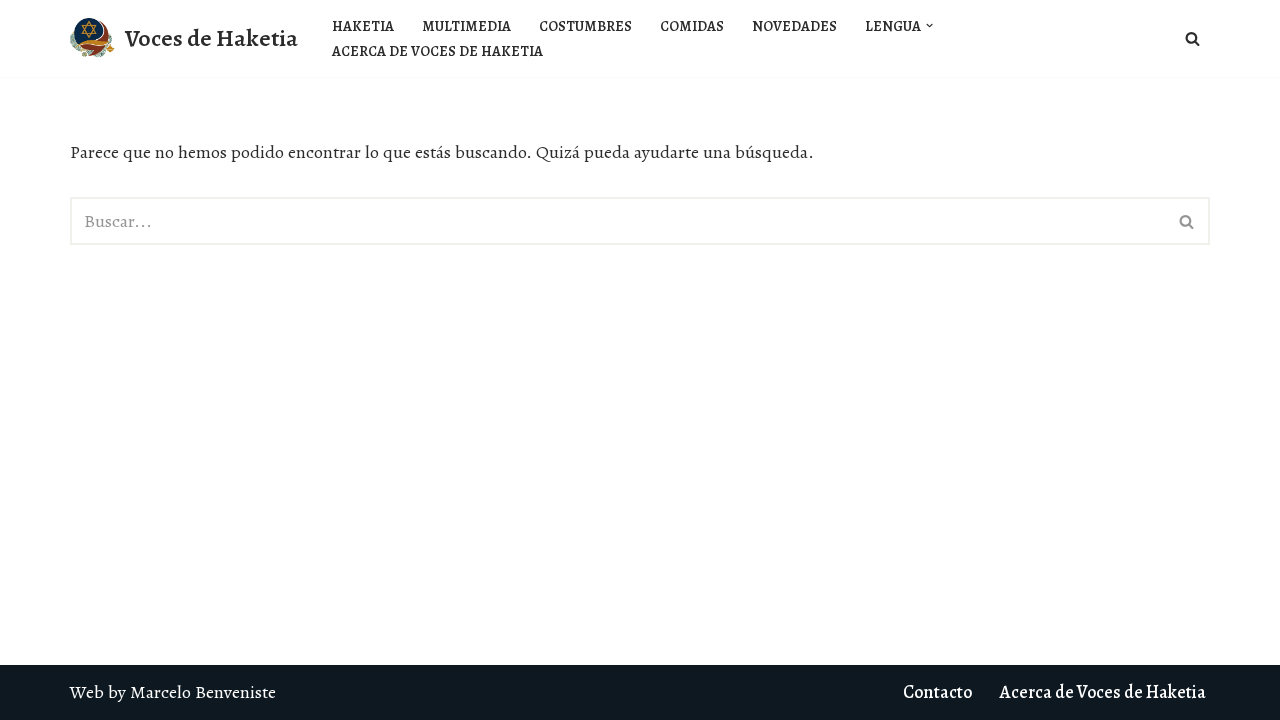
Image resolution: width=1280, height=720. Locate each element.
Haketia (363, 26)
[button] (929, 25)
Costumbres (585, 26)
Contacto (937, 692)
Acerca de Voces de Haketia (437, 51)
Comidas (692, 26)
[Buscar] (1192, 38)
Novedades (794, 26)
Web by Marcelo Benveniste (173, 692)
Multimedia (466, 26)
